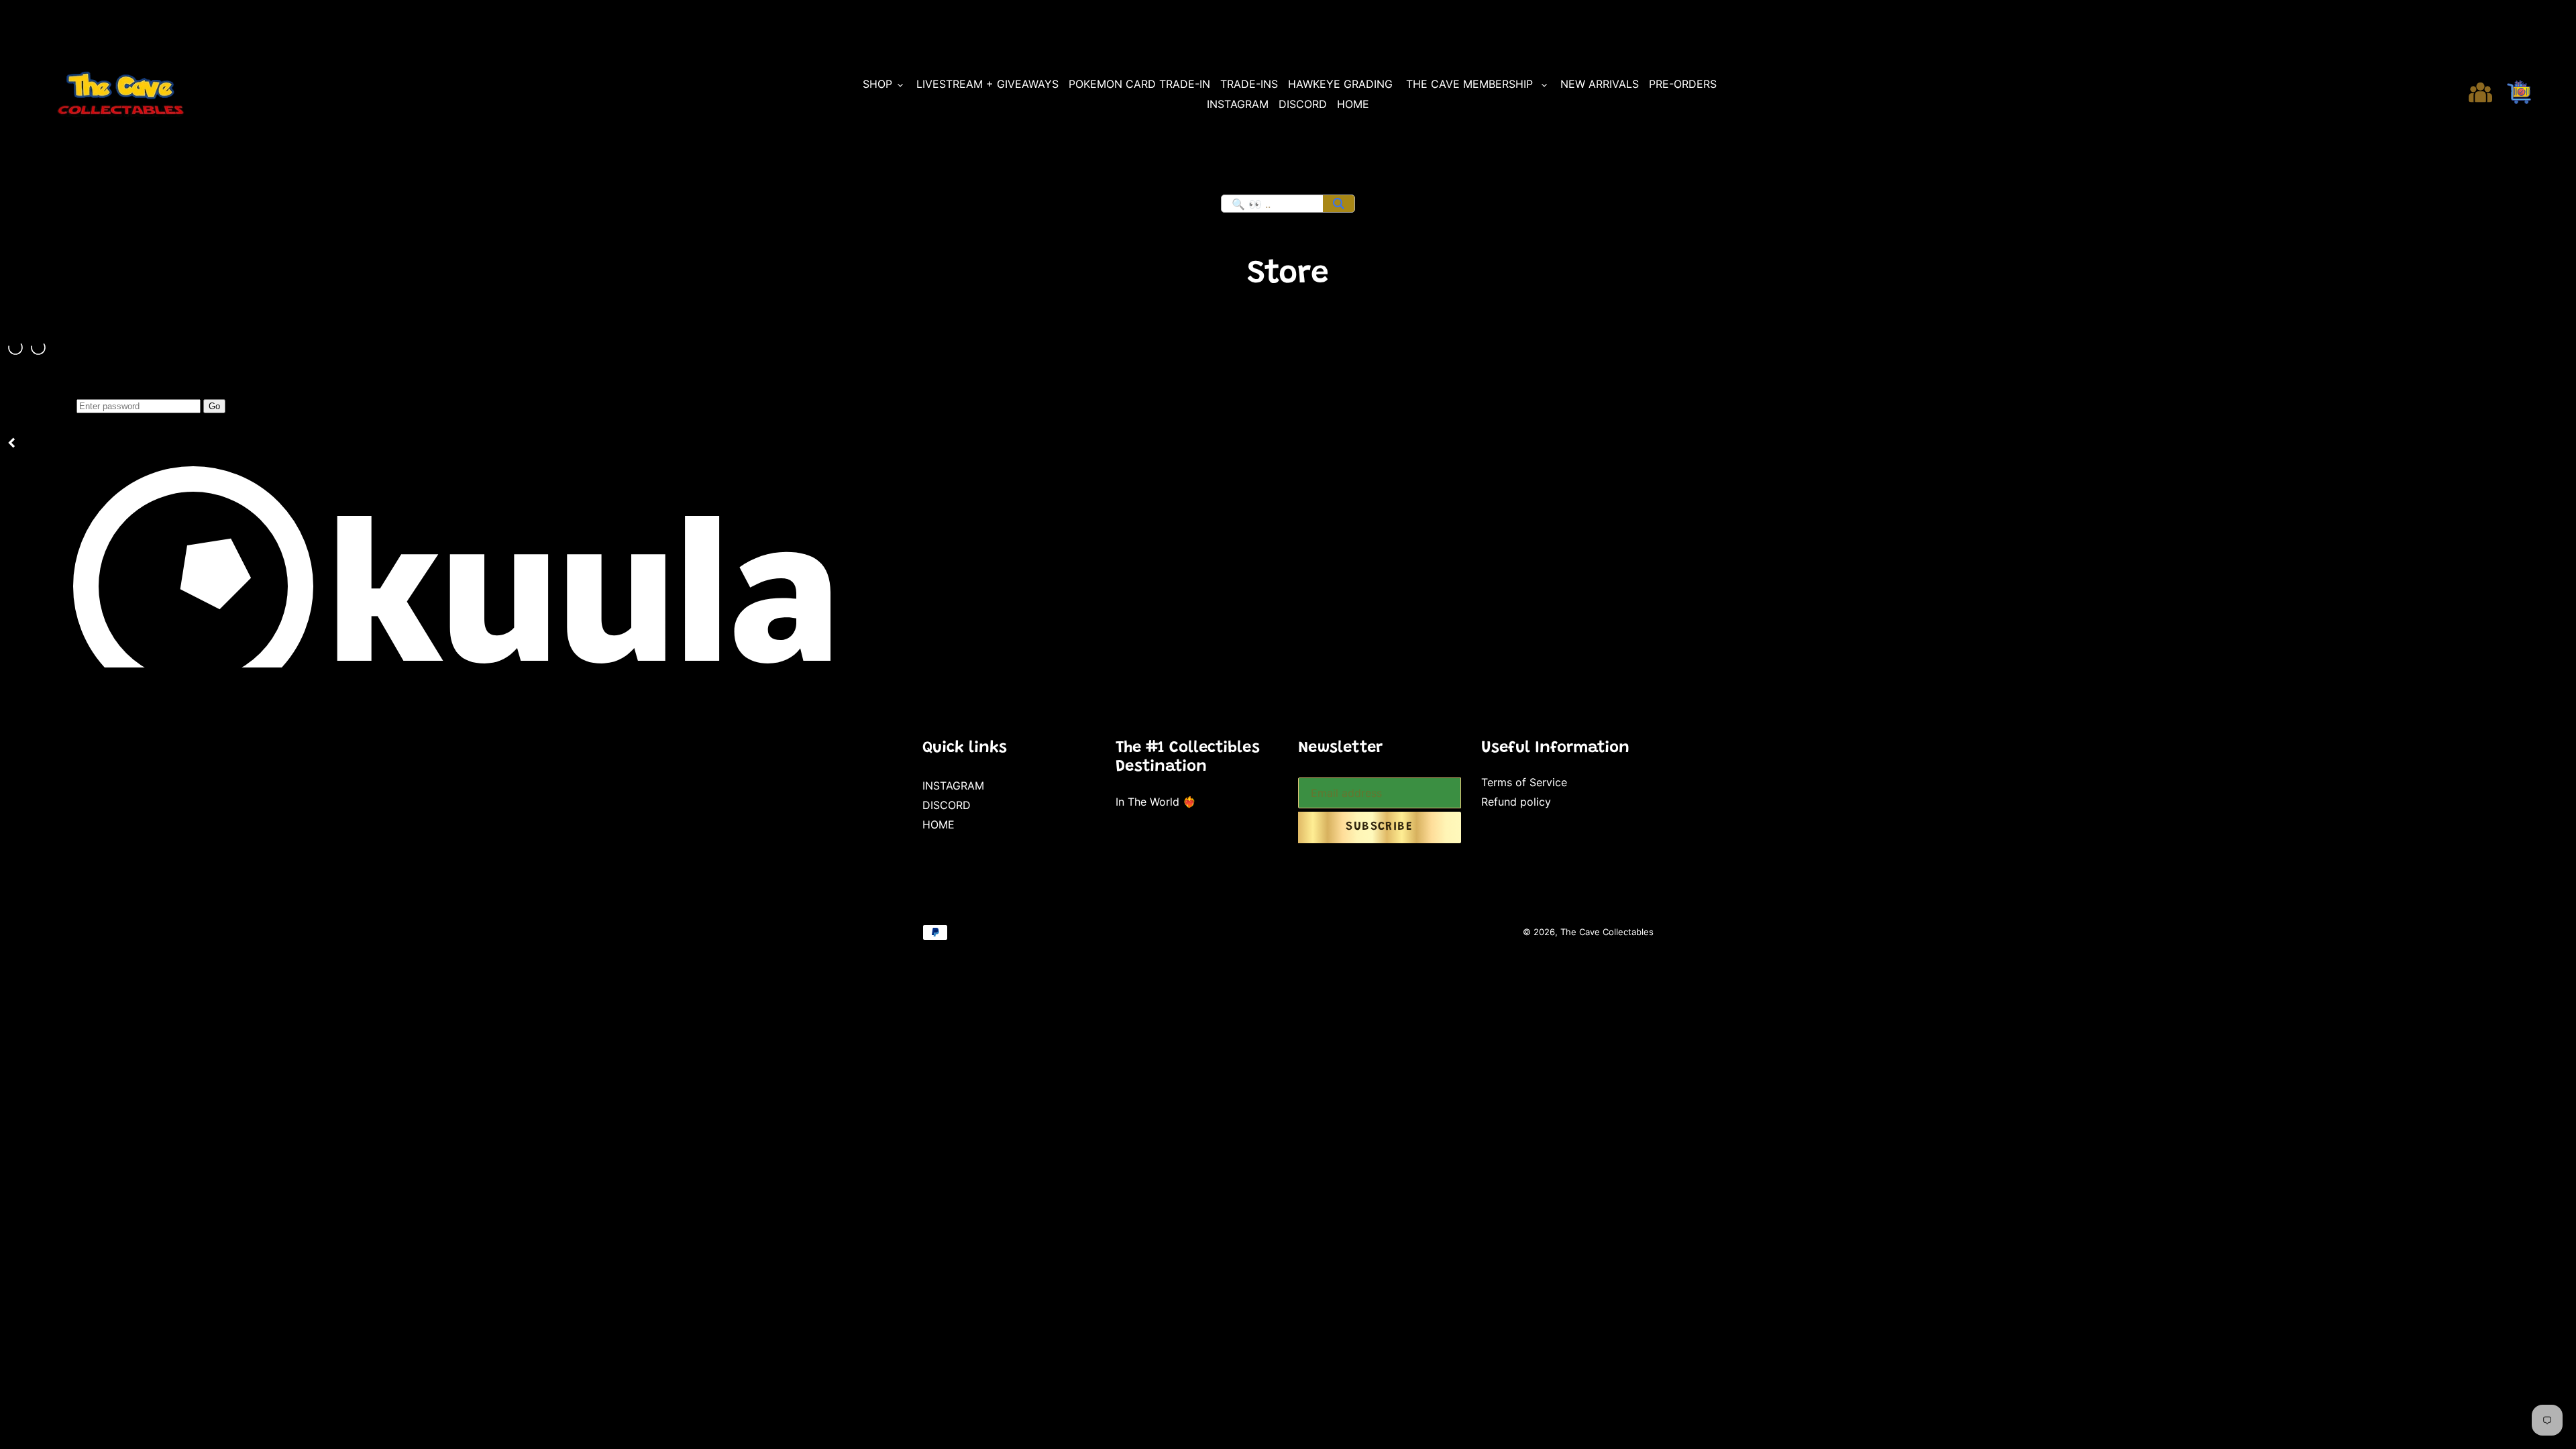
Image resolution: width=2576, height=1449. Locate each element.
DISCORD (947, 805)
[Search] (1339, 204)
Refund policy (1516, 802)
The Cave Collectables (1607, 932)
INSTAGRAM (953, 786)
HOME (938, 824)
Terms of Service (1524, 782)
